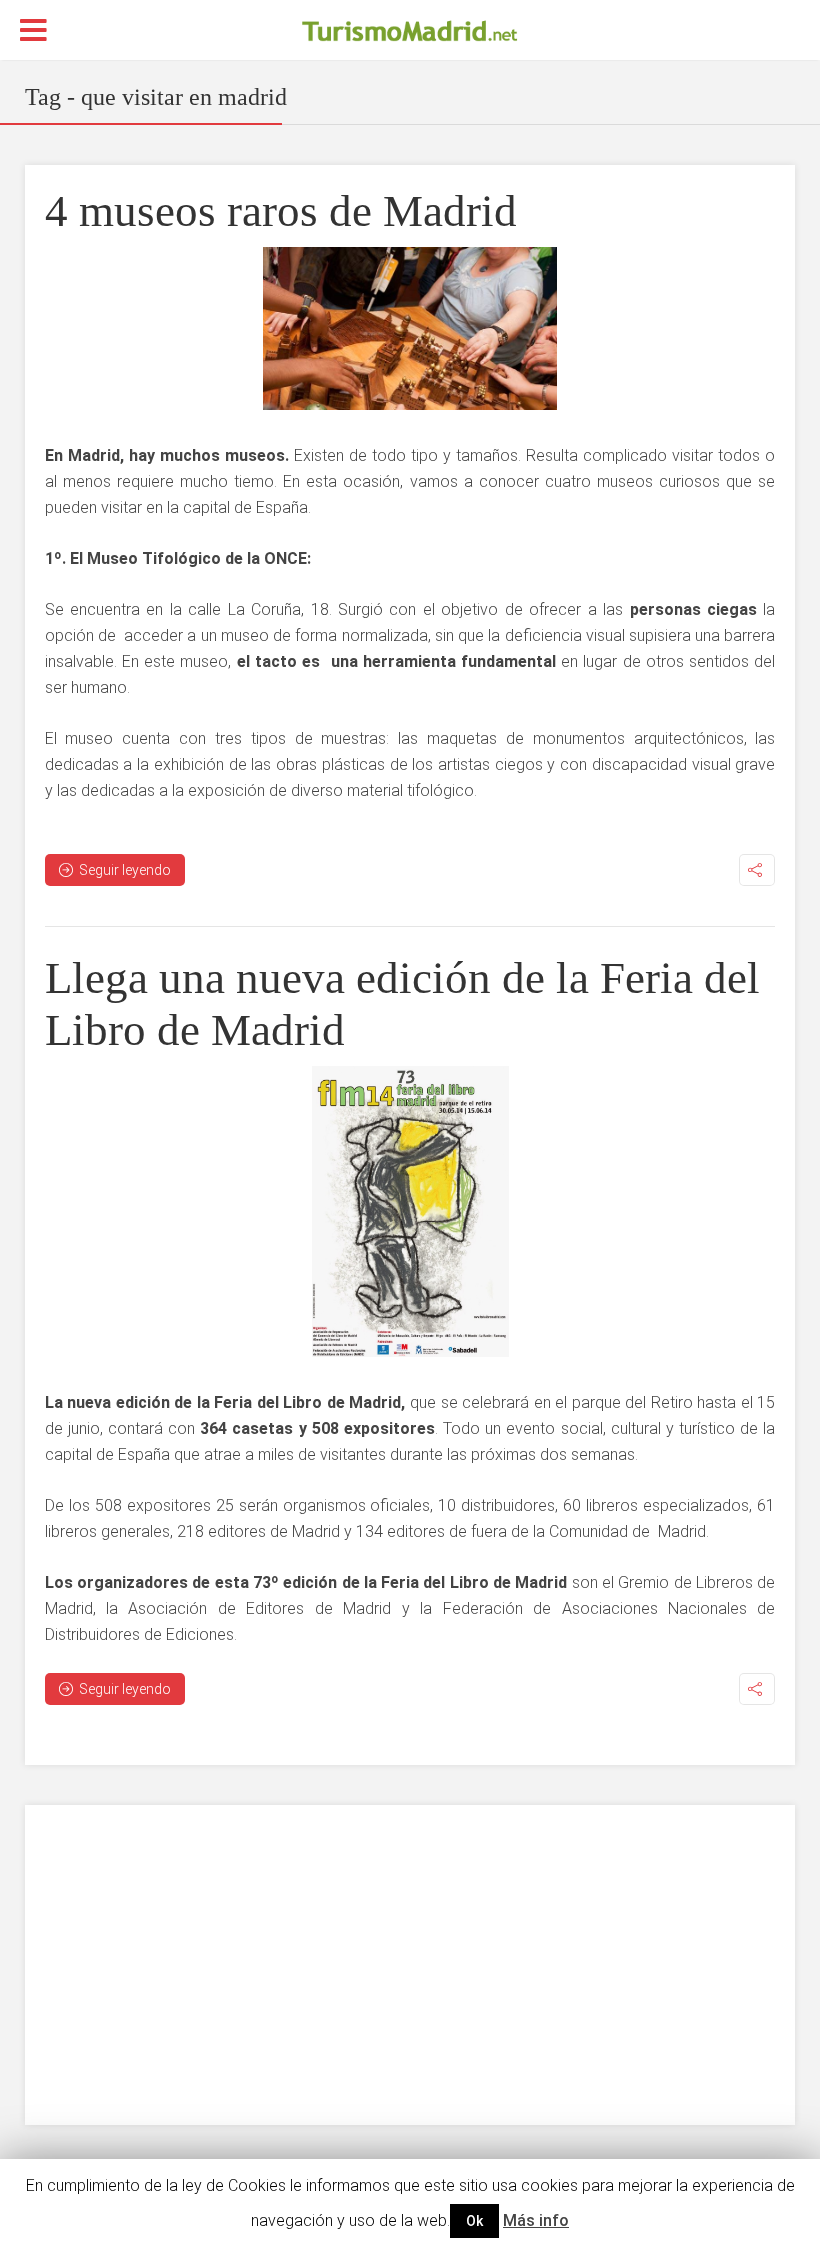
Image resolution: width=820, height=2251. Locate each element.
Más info (536, 2220)
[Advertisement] (410, 1965)
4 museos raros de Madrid (281, 211)
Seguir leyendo (125, 870)
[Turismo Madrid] (410, 31)
